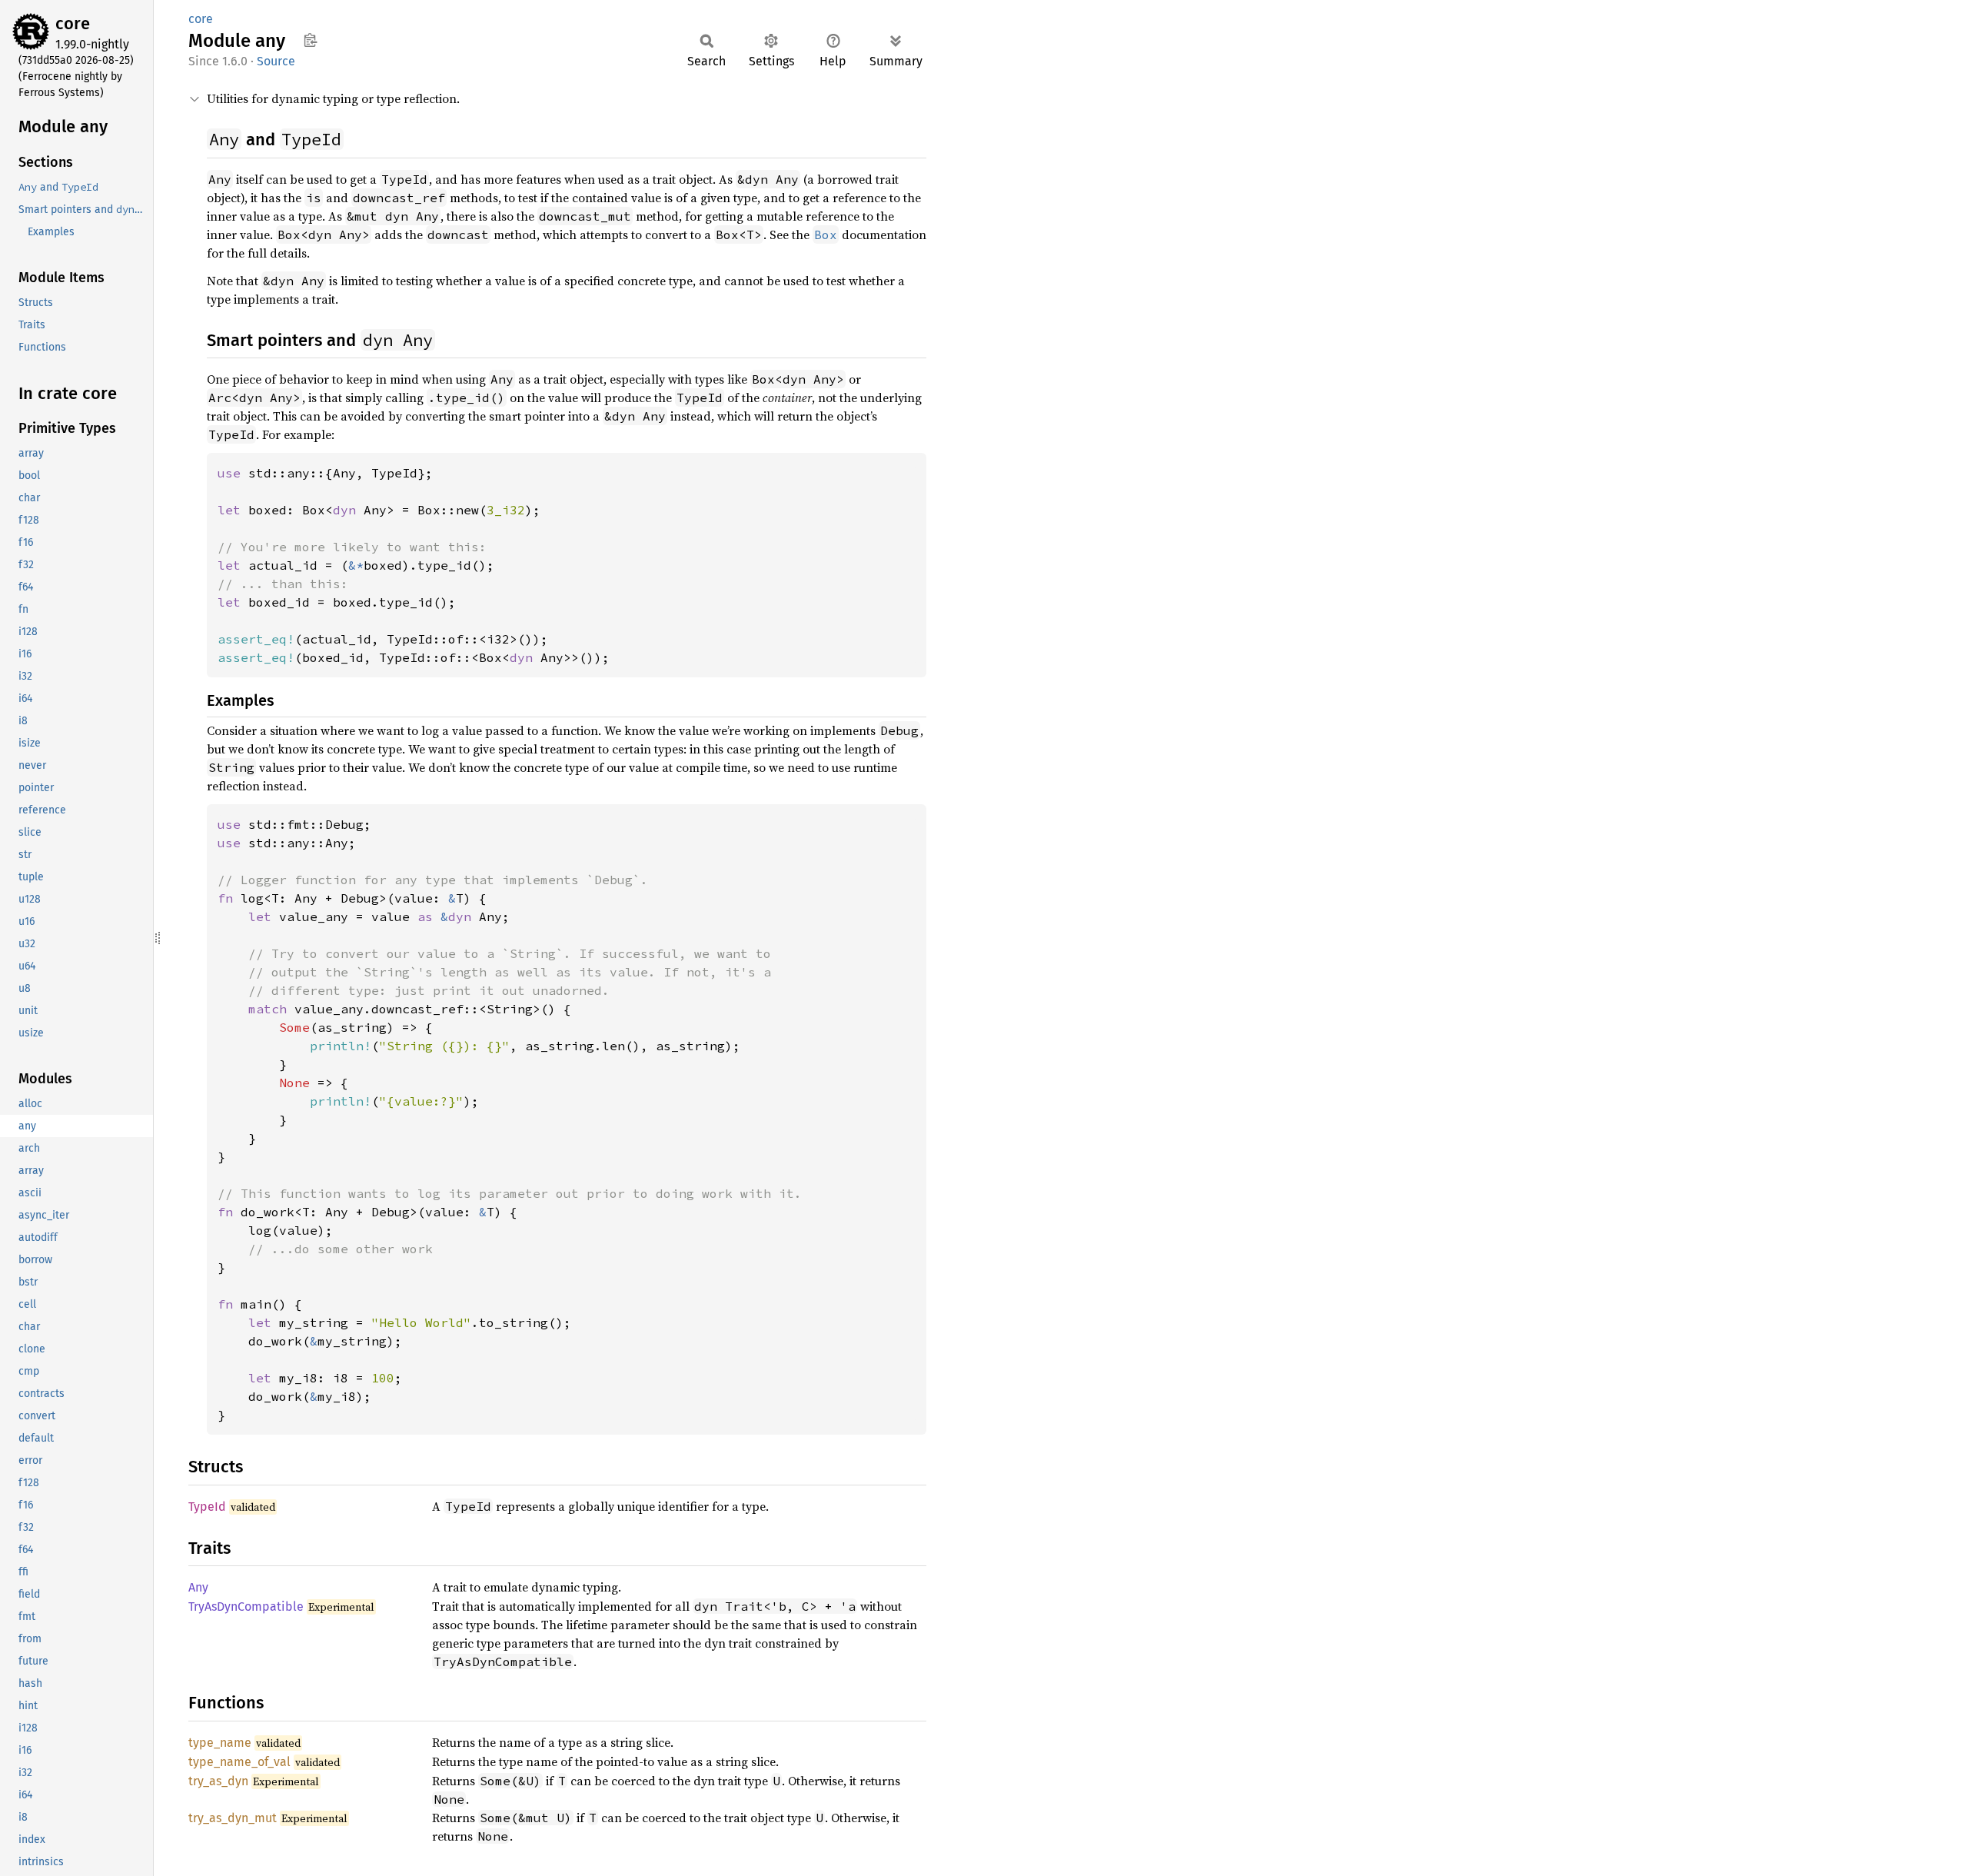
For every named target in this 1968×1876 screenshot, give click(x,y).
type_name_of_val (239, 1762)
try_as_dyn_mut (233, 1818)
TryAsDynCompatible (246, 1607)
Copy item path (310, 40)
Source (276, 61)
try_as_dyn (218, 1781)
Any (198, 1587)
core (73, 23)
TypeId (207, 1507)
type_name (220, 1743)
